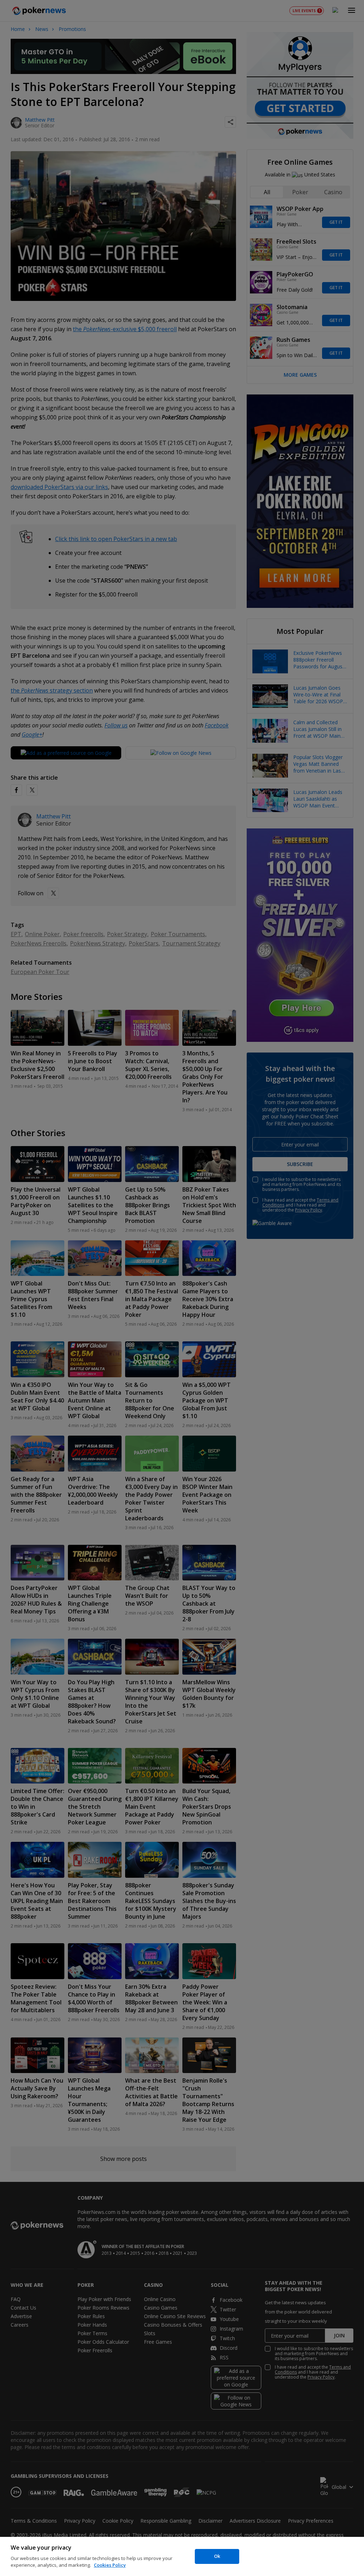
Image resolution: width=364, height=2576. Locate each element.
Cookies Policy (110, 2565)
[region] (182, 2556)
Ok (217, 2556)
